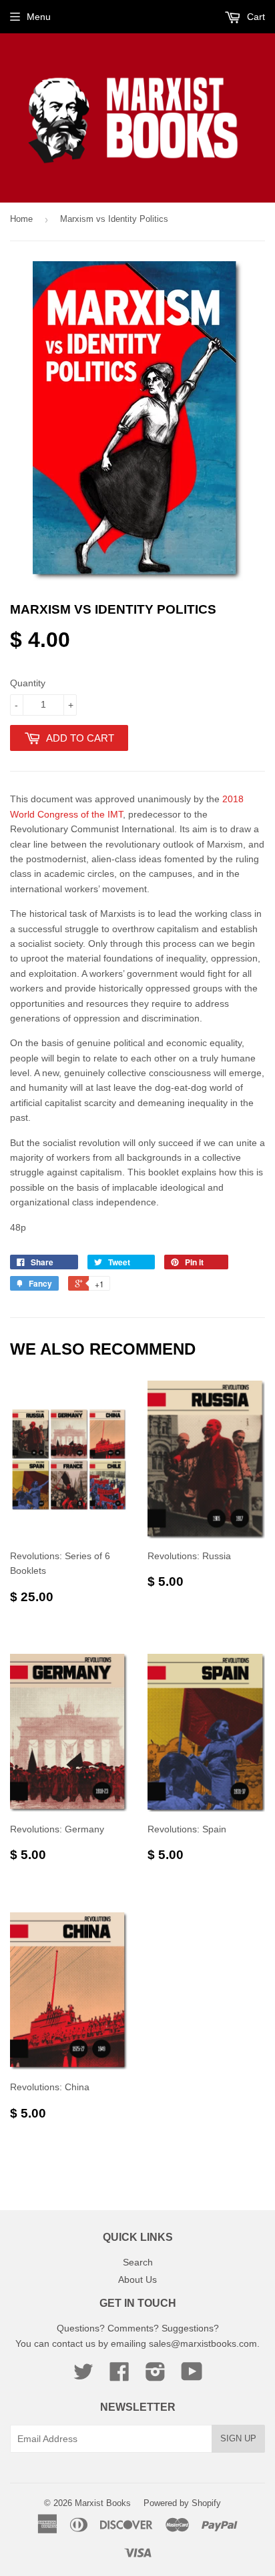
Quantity (28, 683)
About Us (137, 2279)
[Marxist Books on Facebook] (119, 2376)
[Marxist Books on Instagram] (156, 2376)
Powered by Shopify (182, 2503)
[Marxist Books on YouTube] (192, 2376)
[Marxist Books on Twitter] (83, 2376)
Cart (255, 17)
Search (138, 2262)
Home (21, 219)
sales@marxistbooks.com (203, 2343)
